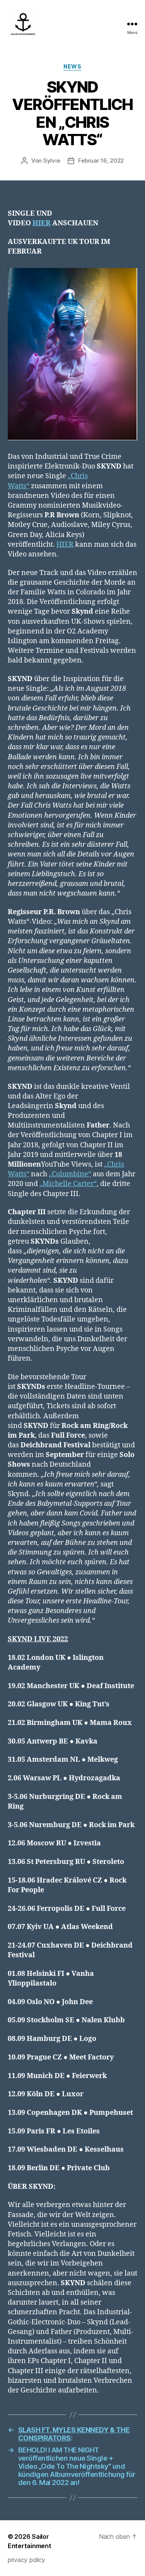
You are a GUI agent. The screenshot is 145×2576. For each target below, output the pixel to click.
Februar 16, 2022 (101, 160)
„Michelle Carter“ (68, 1184)
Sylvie (52, 160)
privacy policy (26, 2560)
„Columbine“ (70, 1174)
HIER (65, 545)
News (72, 66)
